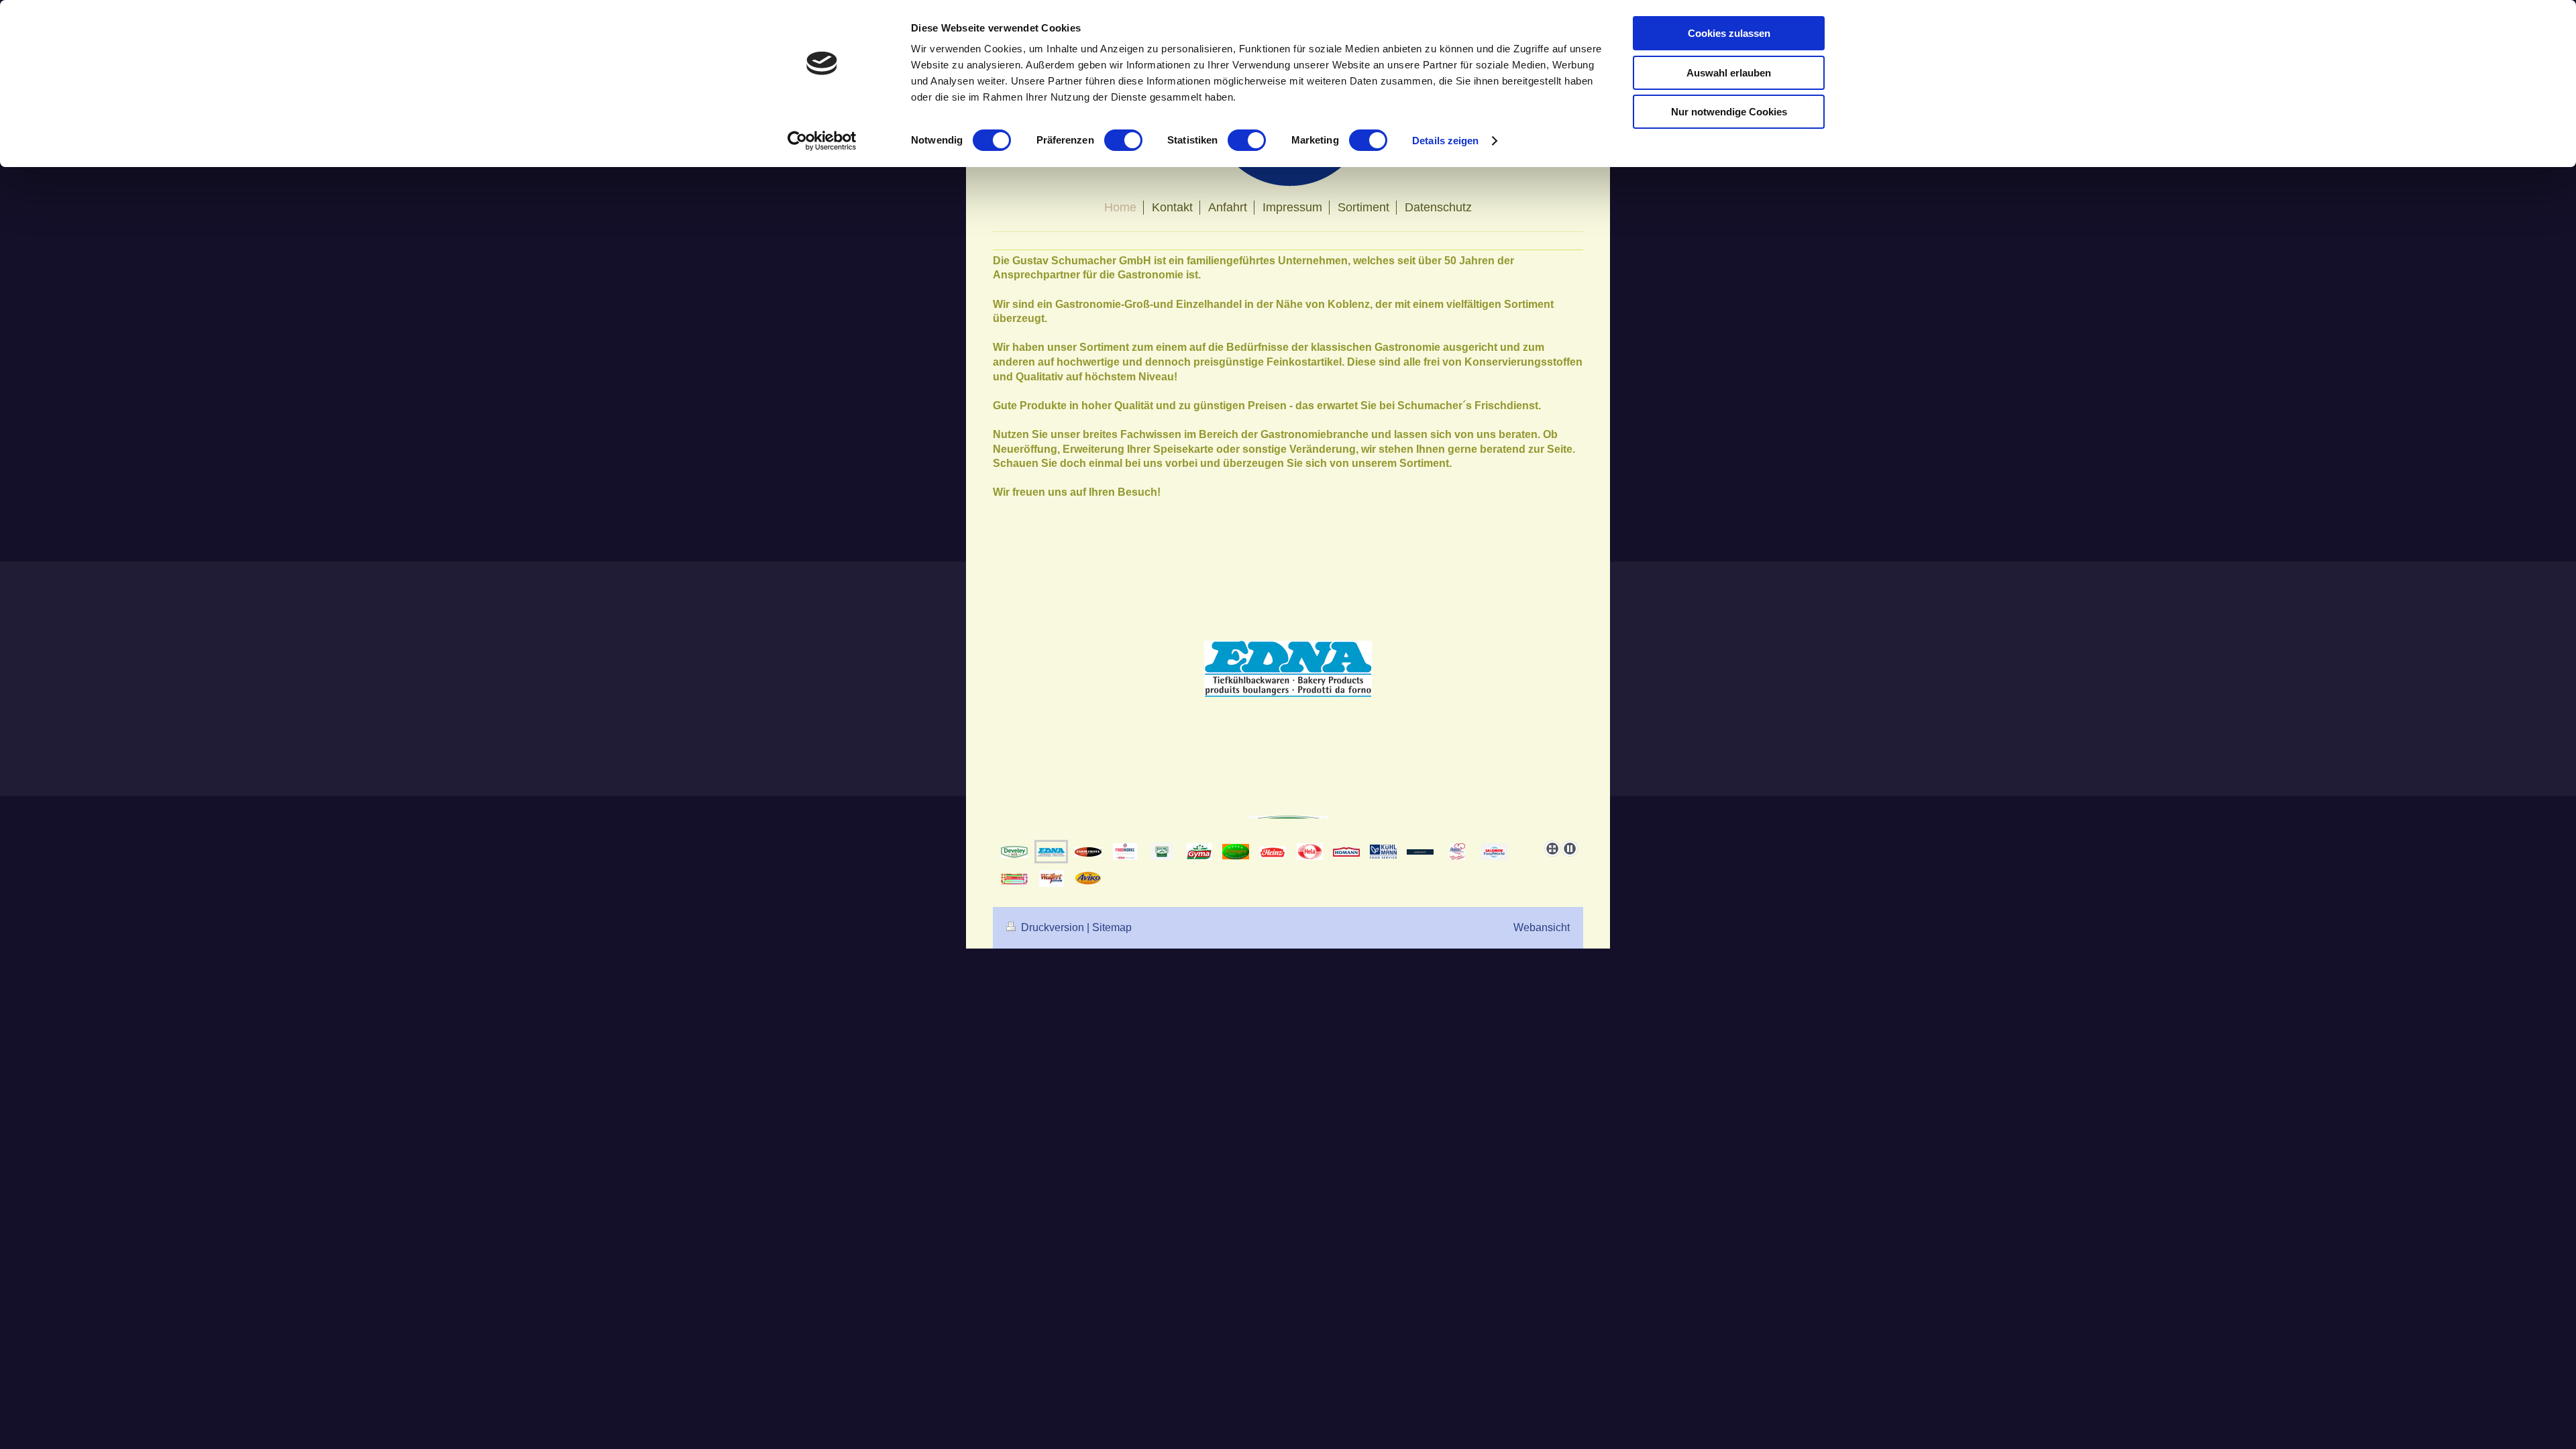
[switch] (1123, 140)
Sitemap (1112, 927)
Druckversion (1053, 927)
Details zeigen (1445, 141)
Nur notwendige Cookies (1729, 112)
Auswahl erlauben (1729, 73)
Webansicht (1542, 927)
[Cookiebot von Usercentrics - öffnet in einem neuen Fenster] (822, 141)
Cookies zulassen (1729, 33)
